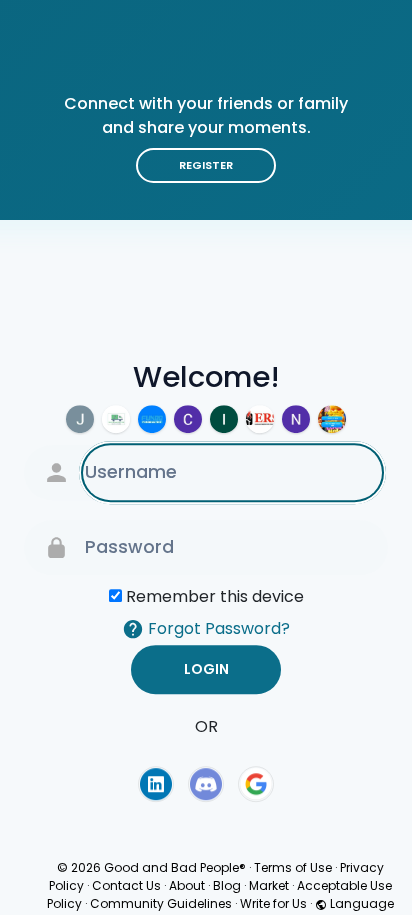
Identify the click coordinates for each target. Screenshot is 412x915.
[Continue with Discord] (206, 784)
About (187, 885)
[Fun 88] (152, 419)
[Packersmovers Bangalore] (116, 419)
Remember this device (215, 596)
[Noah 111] (296, 419)
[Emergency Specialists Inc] (260, 419)
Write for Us (273, 903)
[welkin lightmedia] (188, 419)
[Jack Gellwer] (80, 419)
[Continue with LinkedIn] (156, 784)
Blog (227, 885)
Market (269, 885)
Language (360, 903)
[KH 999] (224, 419)
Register (206, 165)
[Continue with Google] (256, 784)
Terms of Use (293, 867)
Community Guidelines (161, 903)
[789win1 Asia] (332, 419)
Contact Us (126, 885)
